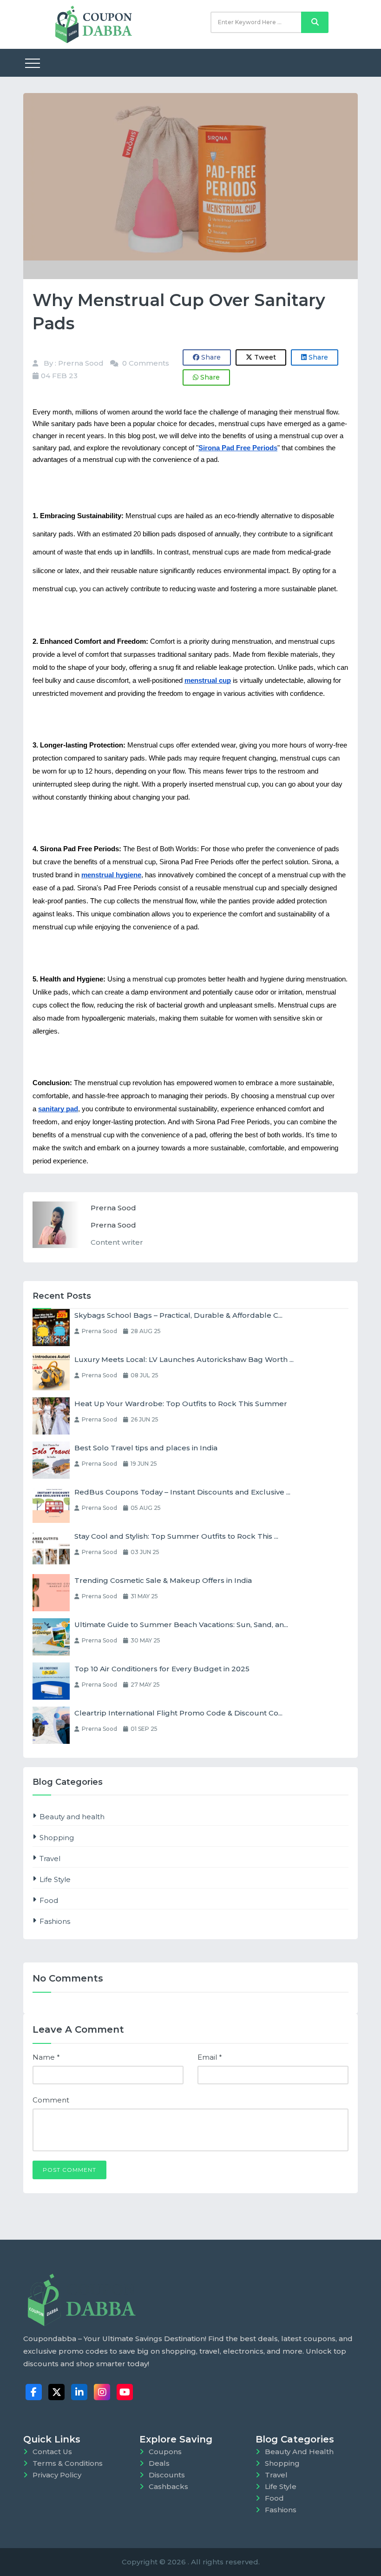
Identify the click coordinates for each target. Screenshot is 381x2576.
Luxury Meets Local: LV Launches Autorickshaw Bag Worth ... (184, 1359)
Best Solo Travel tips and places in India (146, 1448)
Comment (51, 2100)
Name (46, 2057)
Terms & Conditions (68, 2463)
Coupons (165, 2452)
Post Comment (69, 2170)
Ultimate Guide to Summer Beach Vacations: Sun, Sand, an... (181, 1625)
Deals (159, 2463)
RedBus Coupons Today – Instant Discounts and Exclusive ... (182, 1492)
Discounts (167, 2475)
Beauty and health (72, 1817)
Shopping (57, 1838)
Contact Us (52, 2452)
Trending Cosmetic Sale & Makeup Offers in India (163, 1580)
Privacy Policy (57, 2475)
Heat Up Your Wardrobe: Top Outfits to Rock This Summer (181, 1404)
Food (49, 1900)
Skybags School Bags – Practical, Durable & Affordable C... (178, 1315)
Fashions (55, 1921)
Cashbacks (168, 2486)
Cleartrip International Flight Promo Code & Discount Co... (178, 1713)
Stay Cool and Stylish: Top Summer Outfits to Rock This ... (176, 1536)
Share (210, 357)
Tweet (264, 357)
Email (210, 2057)
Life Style (55, 1879)
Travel (50, 1859)
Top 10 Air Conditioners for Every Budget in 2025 (162, 1669)
